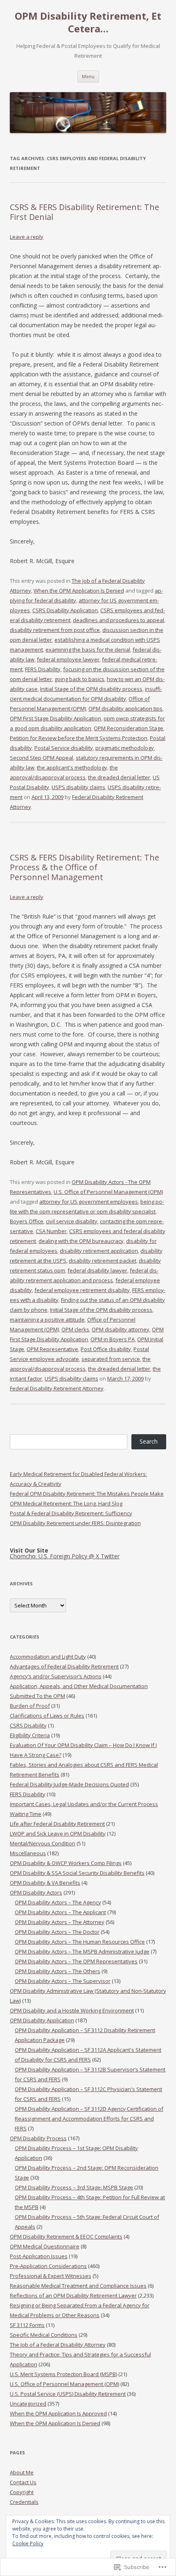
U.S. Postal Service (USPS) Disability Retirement (68, 2394)
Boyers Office (27, 1221)
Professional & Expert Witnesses (51, 2276)
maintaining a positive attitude (47, 1320)
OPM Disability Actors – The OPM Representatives (76, 1961)
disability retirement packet (103, 1261)
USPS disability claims (78, 787)
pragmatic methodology (125, 748)
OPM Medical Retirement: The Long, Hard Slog (66, 1503)
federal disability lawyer (97, 1270)
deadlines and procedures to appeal (118, 620)
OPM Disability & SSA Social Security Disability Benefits (77, 1873)
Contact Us (23, 2482)
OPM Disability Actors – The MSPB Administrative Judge (82, 1951)
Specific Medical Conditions (44, 2335)
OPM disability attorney (121, 1329)
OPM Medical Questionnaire (45, 2246)
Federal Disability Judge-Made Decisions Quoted (69, 1784)
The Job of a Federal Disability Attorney (58, 2345)
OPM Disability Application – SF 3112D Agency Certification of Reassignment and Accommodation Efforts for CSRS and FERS (89, 2119)
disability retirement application (99, 1251)
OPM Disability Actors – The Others (58, 1971)
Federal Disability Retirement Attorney (57, 1388)
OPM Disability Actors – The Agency (58, 1902)
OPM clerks (75, 1329)
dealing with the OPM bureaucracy (81, 1241)
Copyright (22, 2492)
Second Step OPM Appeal (42, 758)
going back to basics (79, 679)
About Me (22, 2472)
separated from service (111, 1359)
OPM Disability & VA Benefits (45, 1883)
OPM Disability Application (42, 2020)
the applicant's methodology (72, 767)
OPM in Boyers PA (113, 1339)
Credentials (24, 2502)
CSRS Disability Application (65, 610)
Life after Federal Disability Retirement (57, 1824)
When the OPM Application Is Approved (58, 2413)
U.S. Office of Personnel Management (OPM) (108, 1192)
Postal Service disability (64, 748)
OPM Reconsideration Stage (129, 728)
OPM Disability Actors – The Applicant (60, 1912)
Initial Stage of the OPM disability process (91, 689)
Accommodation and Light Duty (48, 1657)
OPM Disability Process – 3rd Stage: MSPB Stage (74, 2187)
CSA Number (51, 1231)
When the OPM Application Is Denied (79, 591)
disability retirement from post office (55, 630)
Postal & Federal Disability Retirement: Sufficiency (71, 1513)
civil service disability (72, 1221)
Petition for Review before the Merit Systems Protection (79, 738)
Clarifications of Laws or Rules (47, 1716)
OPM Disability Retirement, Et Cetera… (88, 23)
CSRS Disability (28, 1725)
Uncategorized (28, 2404)
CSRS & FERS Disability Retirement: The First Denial (85, 212)
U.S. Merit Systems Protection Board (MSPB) (63, 2374)
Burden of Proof (30, 1706)
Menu (88, 76)
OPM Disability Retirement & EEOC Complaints (66, 2236)
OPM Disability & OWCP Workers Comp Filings (66, 1863)
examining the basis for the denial (88, 650)
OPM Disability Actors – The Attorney (60, 1922)
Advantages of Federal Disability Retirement (64, 1666)
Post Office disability (106, 1349)
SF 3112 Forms (27, 2325)
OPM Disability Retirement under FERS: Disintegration (75, 1523)
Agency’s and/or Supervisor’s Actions (56, 1676)
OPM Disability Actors (36, 1892)
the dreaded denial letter (119, 777)
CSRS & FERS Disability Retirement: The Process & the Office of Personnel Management (85, 867)
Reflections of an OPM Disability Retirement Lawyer (73, 2295)
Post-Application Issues (39, 2256)
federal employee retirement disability (82, 1290)
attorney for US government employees (89, 1202)
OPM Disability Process (38, 2138)
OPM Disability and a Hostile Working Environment (72, 2010)
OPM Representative (52, 1349)
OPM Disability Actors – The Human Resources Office (80, 1942)
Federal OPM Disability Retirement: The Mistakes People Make (87, 1494)
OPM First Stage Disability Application (55, 718)
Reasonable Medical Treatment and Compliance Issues (78, 2286)
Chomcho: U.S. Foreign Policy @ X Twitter (65, 1556)
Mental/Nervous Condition (43, 1843)
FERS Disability (43, 669)
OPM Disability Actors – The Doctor (57, 1932)
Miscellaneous (28, 1853)
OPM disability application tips (125, 709)
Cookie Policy (28, 2543)
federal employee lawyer (68, 659)
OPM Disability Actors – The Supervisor (63, 1981)
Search (149, 1441)
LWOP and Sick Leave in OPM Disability (58, 1834)
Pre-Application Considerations (48, 2266)
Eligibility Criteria (30, 1735)
